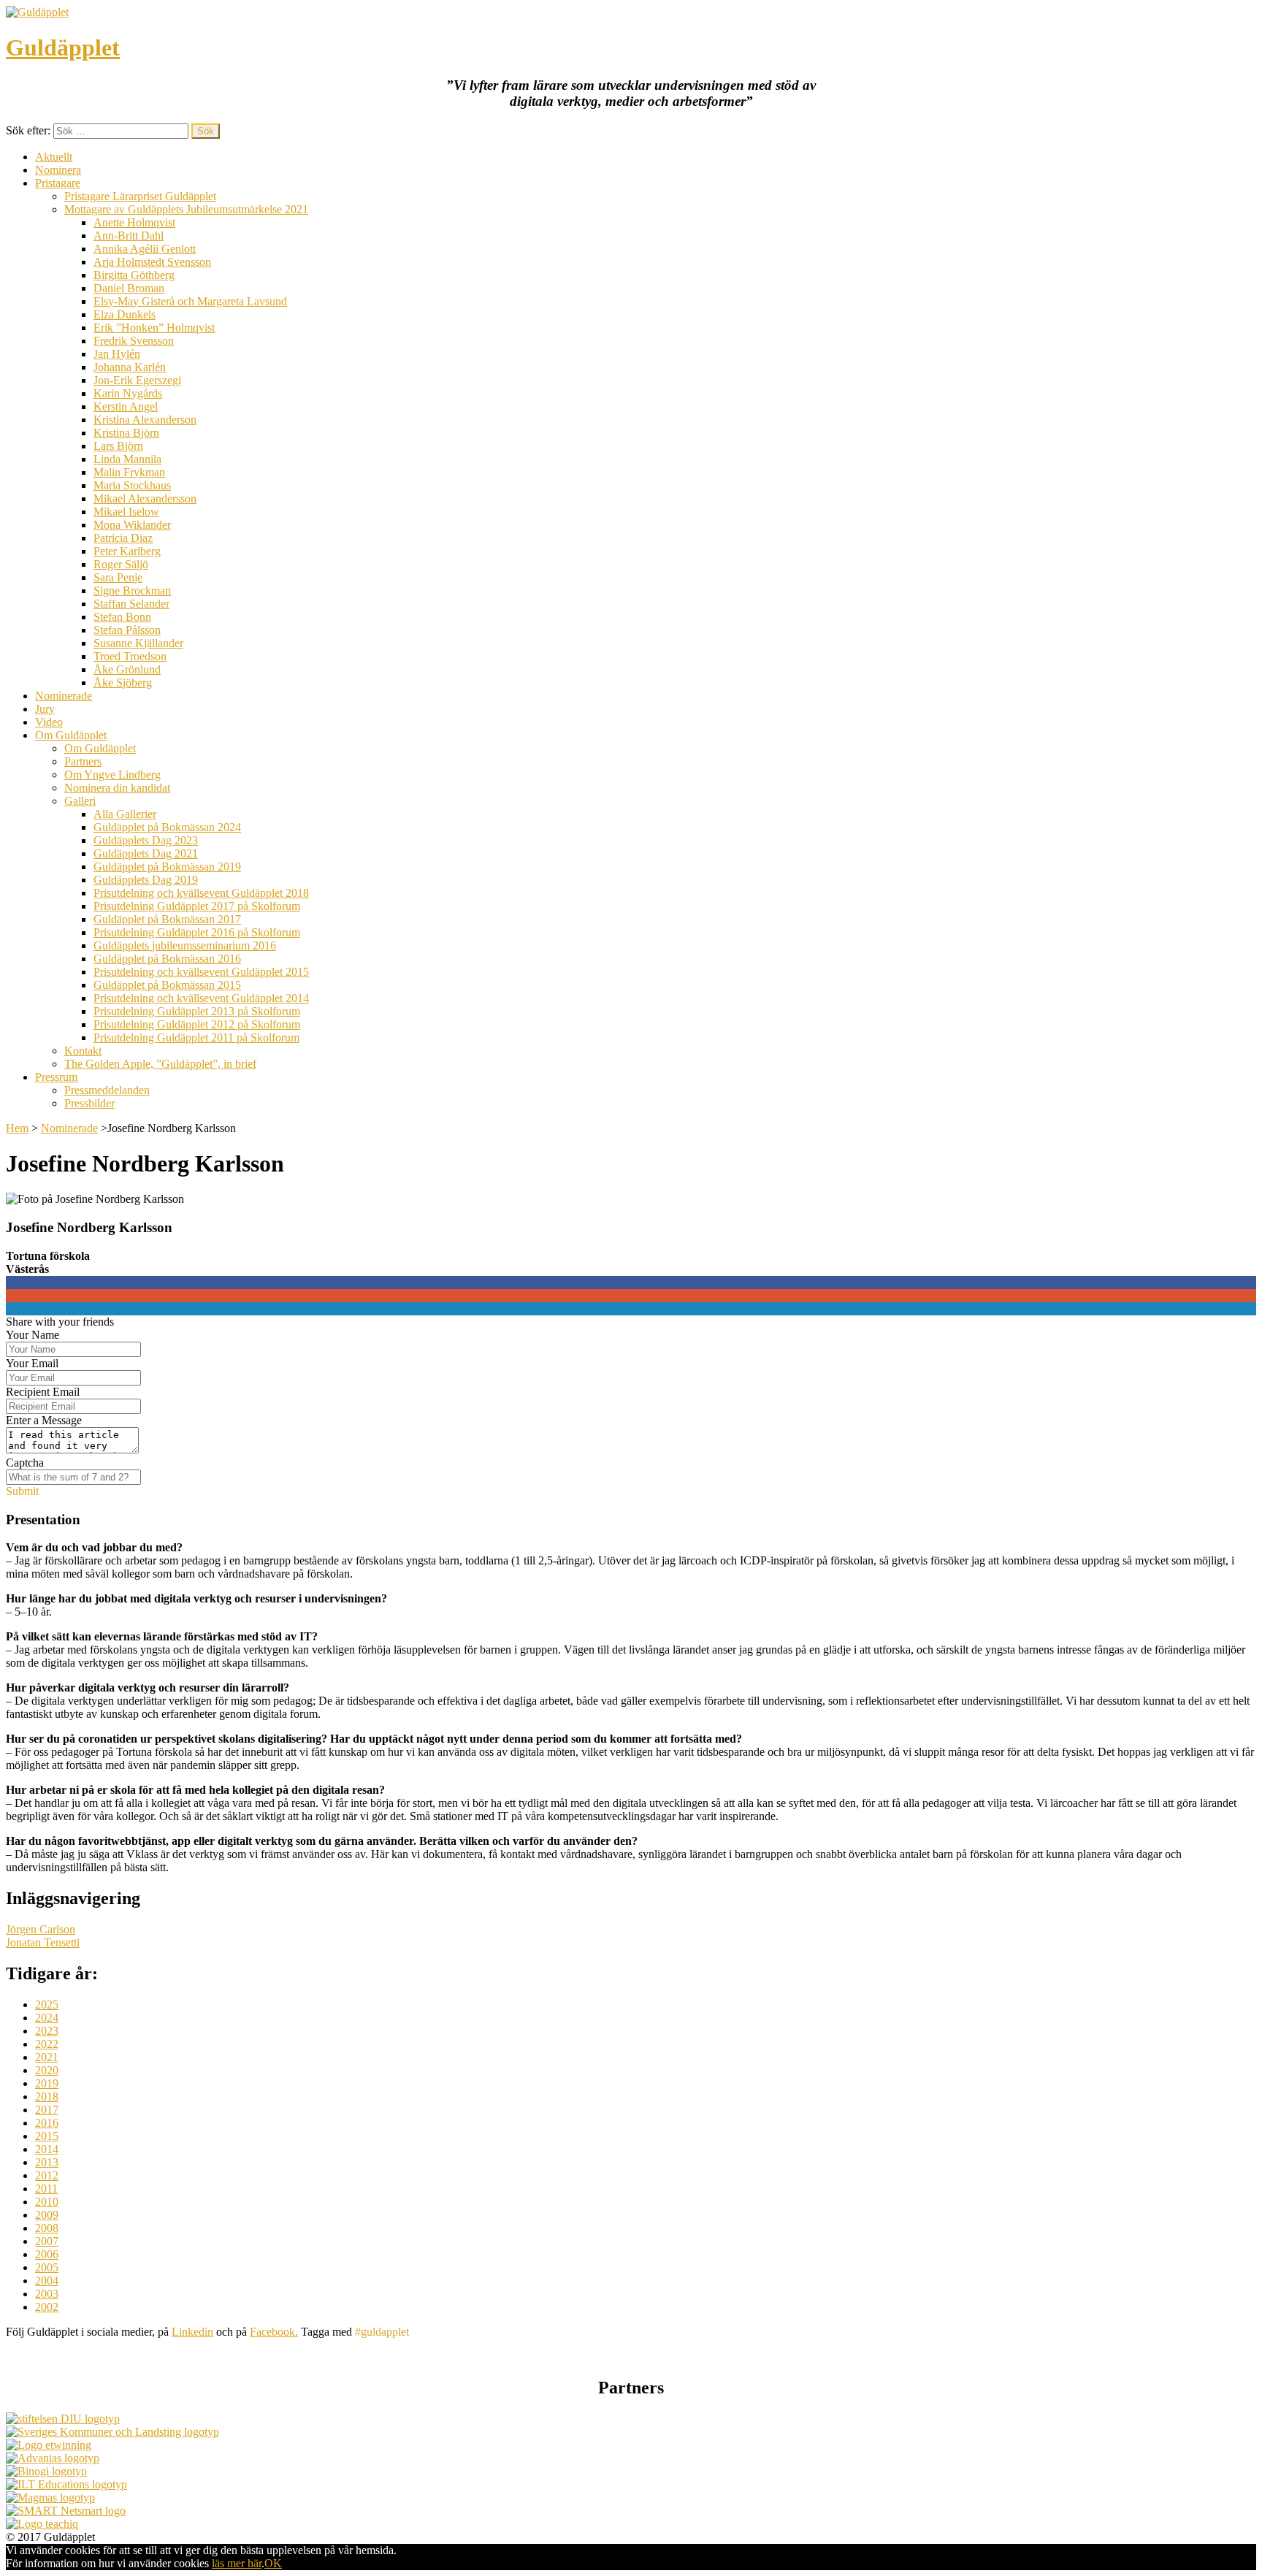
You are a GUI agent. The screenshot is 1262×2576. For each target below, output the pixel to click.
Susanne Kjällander (138, 643)
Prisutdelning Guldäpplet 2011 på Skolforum (196, 1037)
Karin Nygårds (128, 393)
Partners (83, 761)
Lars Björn (118, 446)
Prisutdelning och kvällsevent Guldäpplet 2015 (201, 972)
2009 (47, 2215)
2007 (47, 2241)
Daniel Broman (129, 288)
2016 (47, 2123)
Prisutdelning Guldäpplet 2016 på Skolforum (197, 932)
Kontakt (83, 1051)
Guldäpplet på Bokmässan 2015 (167, 985)
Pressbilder (89, 1103)
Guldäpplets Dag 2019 (146, 880)
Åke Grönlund (127, 669)
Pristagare (58, 183)
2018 (47, 2097)
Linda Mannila (127, 459)
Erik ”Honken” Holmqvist (154, 328)
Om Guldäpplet (71, 735)
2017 (47, 2110)
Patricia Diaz (123, 538)
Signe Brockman (132, 591)
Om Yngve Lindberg (112, 775)
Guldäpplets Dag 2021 (146, 853)
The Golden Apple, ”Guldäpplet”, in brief (160, 1064)
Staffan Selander (131, 604)
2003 (47, 2294)
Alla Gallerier (125, 814)
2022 (47, 2044)
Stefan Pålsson (127, 630)
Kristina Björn (126, 433)
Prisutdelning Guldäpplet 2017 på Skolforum (197, 906)
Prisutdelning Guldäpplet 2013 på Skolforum (197, 1011)
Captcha (25, 1463)
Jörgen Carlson (41, 1929)
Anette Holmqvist (134, 222)
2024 (47, 2018)
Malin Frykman (129, 472)
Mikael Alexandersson (145, 498)
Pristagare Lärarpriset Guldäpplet (140, 196)
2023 (47, 2031)
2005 (47, 2267)
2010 (47, 2202)
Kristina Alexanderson (145, 420)
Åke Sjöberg (123, 683)
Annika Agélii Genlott (145, 249)
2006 (47, 2254)
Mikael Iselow (126, 512)
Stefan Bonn (122, 617)
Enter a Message (44, 1420)
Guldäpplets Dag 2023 (146, 840)
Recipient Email (43, 1392)
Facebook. (274, 2332)
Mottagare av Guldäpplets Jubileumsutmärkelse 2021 (186, 209)
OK (273, 2563)
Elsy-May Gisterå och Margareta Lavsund (190, 301)
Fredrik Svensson (134, 341)
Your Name (32, 1335)
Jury (45, 709)
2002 (47, 2307)
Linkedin (192, 2332)
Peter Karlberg (127, 551)
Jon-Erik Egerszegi (137, 380)
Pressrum (56, 1077)
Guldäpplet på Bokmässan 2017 (167, 919)
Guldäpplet (63, 47)
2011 (46, 2189)
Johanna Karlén (130, 367)
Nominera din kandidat (117, 788)
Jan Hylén (117, 354)
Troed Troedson (130, 656)
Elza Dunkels (125, 314)
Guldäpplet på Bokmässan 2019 (167, 867)
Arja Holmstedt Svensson (152, 262)
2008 (47, 2228)
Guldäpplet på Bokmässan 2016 (167, 959)
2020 (47, 2070)
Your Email (32, 1363)
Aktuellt (54, 157)
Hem (17, 1128)
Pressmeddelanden (107, 1090)
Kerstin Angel (126, 406)
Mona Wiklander (132, 525)
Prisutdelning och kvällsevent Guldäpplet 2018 (201, 893)
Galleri (80, 801)
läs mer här (237, 2563)
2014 (47, 2149)
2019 (47, 2083)
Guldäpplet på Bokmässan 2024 (167, 827)
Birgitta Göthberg (134, 275)
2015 (47, 2136)
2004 (47, 2281)
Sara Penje (118, 577)
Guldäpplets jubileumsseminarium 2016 (185, 945)
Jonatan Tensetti (43, 1942)
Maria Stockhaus (132, 485)
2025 (47, 2004)
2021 (47, 2057)
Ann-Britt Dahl (129, 236)
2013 (47, 2162)
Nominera (58, 170)
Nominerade (64, 696)
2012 (47, 2175)
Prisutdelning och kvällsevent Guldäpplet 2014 (201, 998)
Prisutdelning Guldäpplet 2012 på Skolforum (197, 1024)
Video (49, 722)
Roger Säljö (121, 564)
